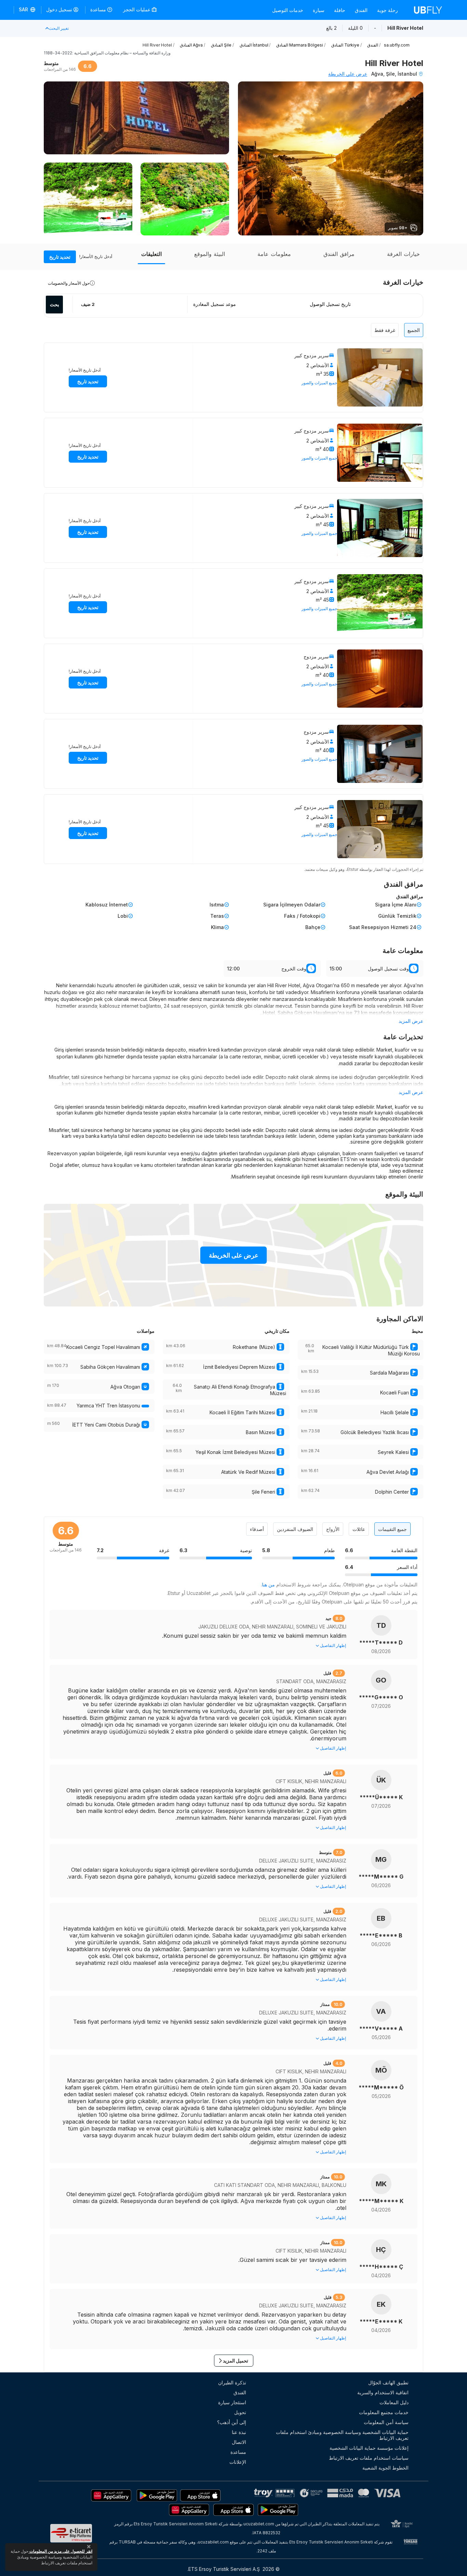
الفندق (361, 10)
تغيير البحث (59, 28)
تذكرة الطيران (232, 2382)
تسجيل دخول (59, 9)
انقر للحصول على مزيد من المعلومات (60, 2551)
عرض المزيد (411, 1021)
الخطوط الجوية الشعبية (385, 2468)
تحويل (240, 2412)
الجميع (414, 330)
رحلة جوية (388, 10)
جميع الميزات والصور (319, 383)
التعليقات (151, 254)
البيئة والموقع (210, 254)
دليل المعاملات (394, 2402)
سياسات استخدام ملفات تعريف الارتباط (369, 2458)
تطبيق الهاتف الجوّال (388, 2382)
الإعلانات (238, 2462)
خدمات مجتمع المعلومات (384, 2412)
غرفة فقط (385, 330)
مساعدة (98, 9)
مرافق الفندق (339, 254)
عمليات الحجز (137, 9)
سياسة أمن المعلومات (386, 2422)
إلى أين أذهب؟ (232, 2422)
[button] (28, 10)
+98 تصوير (398, 228)
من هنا (268, 1585)
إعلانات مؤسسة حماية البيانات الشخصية (369, 2448)
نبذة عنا (239, 2432)
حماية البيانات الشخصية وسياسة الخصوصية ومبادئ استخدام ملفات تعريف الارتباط (342, 2435)
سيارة (319, 10)
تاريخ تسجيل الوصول (330, 304)
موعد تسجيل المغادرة (215, 304)
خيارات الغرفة (403, 254)
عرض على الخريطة (348, 74)
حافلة (340, 10)
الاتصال (239, 2442)
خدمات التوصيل (288, 10)
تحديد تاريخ (60, 257)
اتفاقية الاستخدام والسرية (383, 2392)
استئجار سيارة (232, 2402)
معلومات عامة (274, 254)
